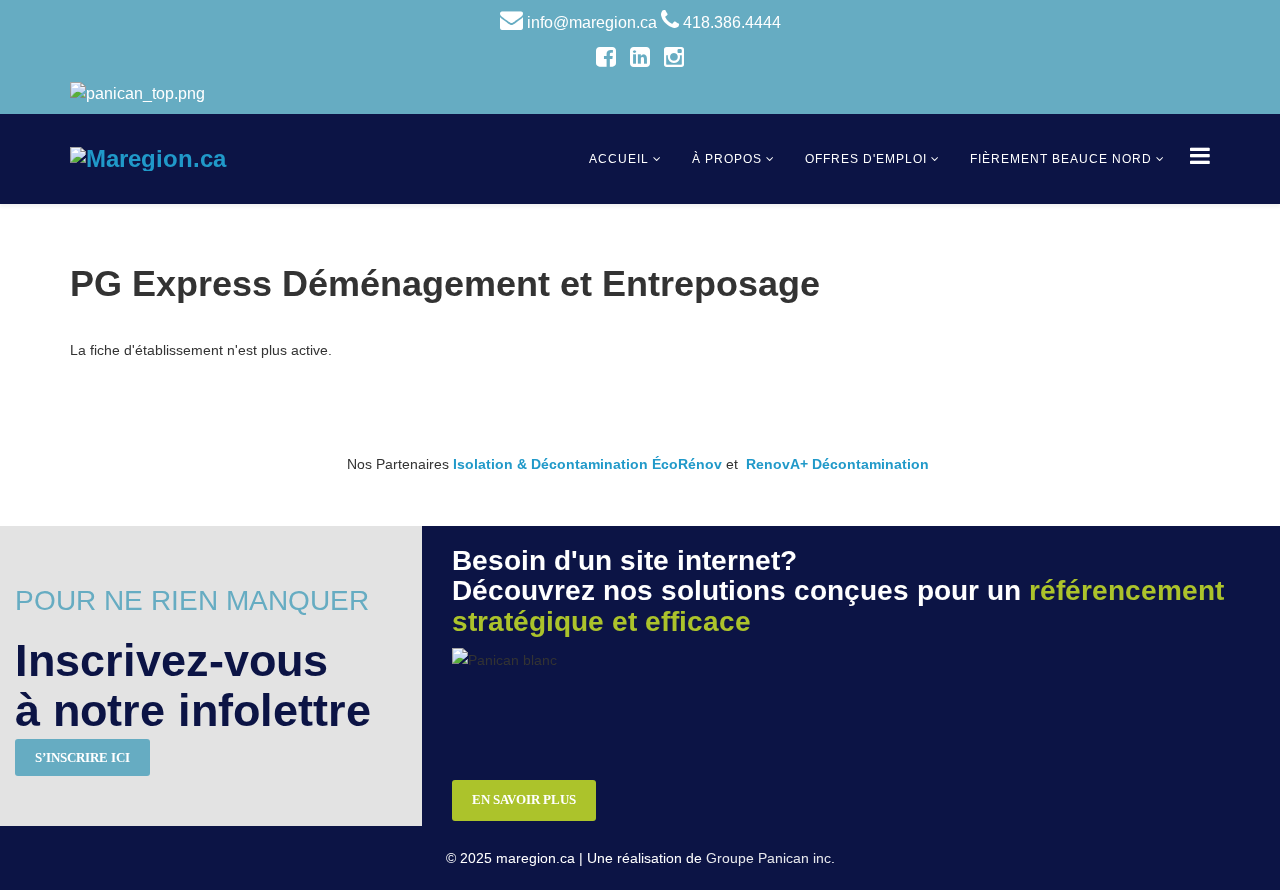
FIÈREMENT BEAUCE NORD (1061, 159)
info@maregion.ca (592, 22)
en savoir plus (524, 799)
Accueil (619, 159)
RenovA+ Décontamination (837, 464)
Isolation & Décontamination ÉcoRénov (587, 464)
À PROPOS (727, 159)
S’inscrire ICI (82, 757)
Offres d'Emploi (866, 159)
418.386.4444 (732, 22)
